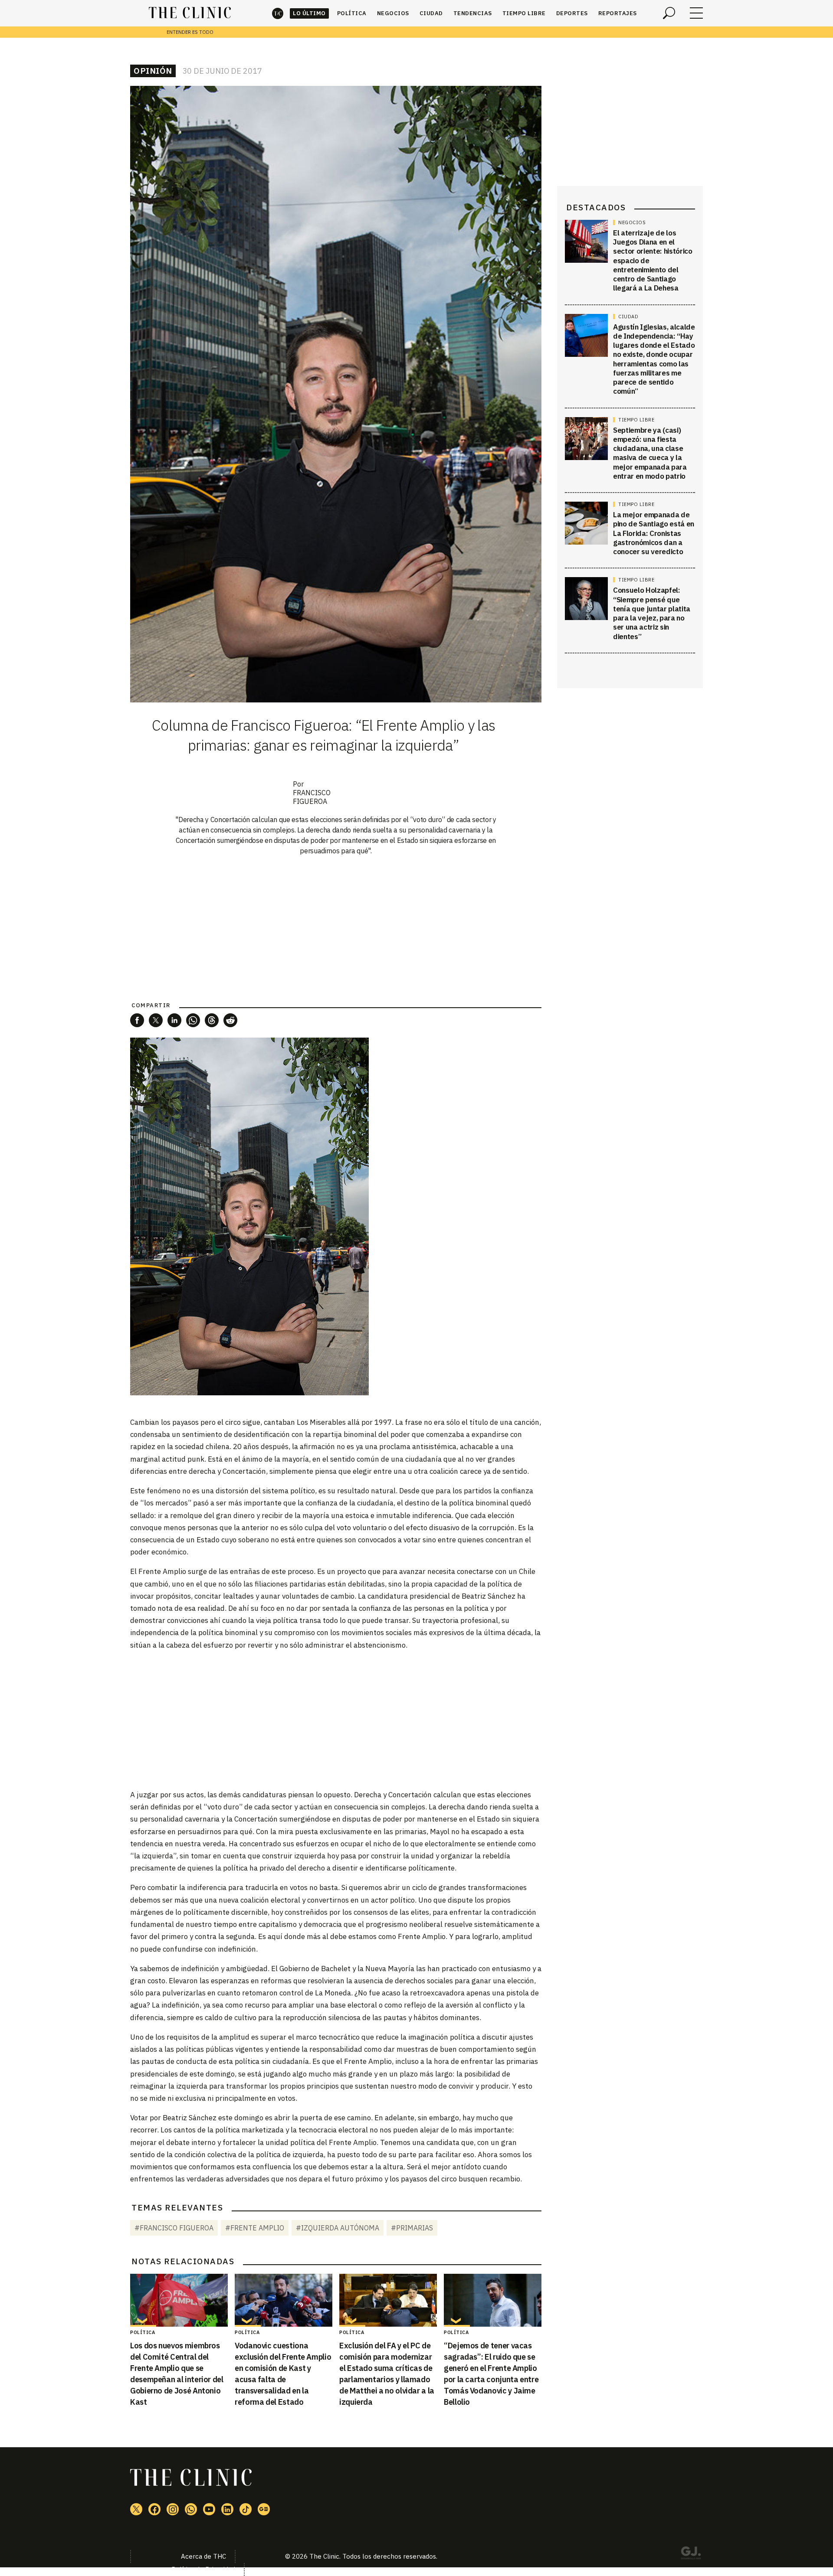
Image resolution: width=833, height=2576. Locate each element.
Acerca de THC (203, 2556)
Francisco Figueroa (312, 797)
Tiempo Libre (524, 13)
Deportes (572, 13)
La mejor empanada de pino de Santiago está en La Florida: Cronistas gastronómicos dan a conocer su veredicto (654, 533)
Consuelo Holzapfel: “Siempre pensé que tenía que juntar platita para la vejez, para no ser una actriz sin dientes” (652, 614)
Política (352, 13)
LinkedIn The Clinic (227, 2509)
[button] (137, 1020)
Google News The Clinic (264, 2509)
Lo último (309, 13)
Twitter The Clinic (136, 2509)
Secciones (696, 13)
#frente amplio (255, 2228)
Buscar (669, 13)
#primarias (412, 2228)
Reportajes (618, 13)
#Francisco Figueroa (174, 2228)
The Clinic (278, 13)
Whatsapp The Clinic (191, 2509)
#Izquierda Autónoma (338, 2228)
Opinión (153, 71)
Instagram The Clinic (173, 2509)
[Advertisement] (336, 1719)
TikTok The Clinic (246, 2509)
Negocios (393, 13)
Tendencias (473, 13)
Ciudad (431, 13)
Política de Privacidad (203, 2569)
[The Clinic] (190, 13)
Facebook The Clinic (154, 2509)
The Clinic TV (209, 2509)
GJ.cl (691, 2554)
